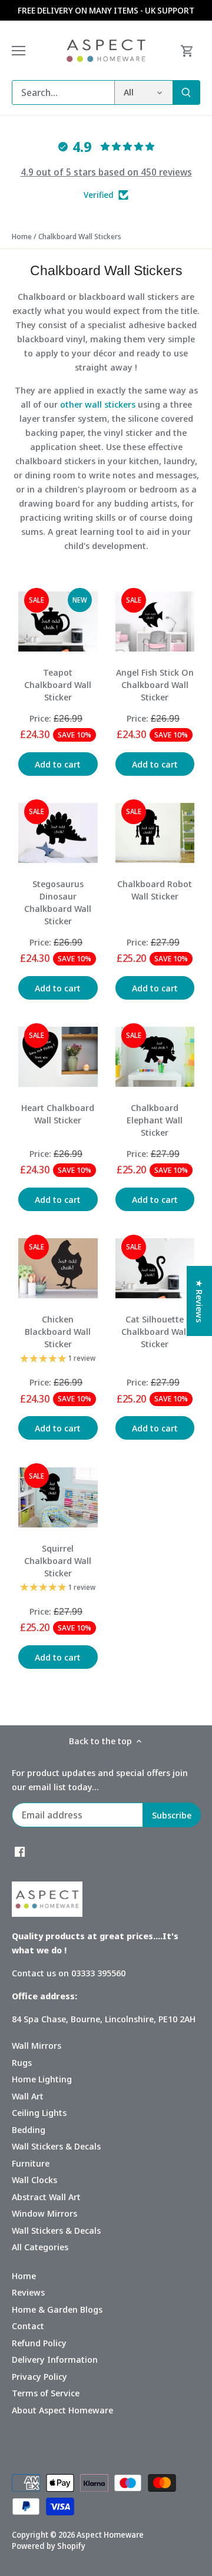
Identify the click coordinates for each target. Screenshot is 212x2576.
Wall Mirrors (37, 2045)
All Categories (40, 2247)
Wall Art (28, 2096)
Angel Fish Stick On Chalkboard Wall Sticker (155, 684)
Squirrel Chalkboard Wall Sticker (58, 1560)
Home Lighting (42, 2079)
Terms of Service (46, 2393)
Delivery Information (55, 2359)
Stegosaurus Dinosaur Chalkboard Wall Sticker (58, 902)
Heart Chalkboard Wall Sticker (58, 1114)
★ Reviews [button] (200, 1301)
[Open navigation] (19, 51)
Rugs (22, 2062)
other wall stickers (98, 404)
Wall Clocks (34, 2180)
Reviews (28, 2292)
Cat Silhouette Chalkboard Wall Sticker (155, 1331)
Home (24, 2276)
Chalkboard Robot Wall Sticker (155, 890)
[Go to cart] (187, 50)
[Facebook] (20, 1851)
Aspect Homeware (110, 2535)
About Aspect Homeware (62, 2410)
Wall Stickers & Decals (56, 2146)
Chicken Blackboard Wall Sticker (58, 1331)
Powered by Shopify (49, 2546)
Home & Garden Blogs (57, 2309)
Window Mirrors (44, 2213)
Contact (28, 2326)
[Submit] (186, 92)
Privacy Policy (39, 2376)
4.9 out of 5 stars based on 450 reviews (106, 172)
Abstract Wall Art (46, 2197)
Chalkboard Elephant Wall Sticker (155, 1120)
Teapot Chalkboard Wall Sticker (58, 684)
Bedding (29, 2129)
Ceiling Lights (39, 2112)
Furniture (31, 2163)
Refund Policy (39, 2343)
